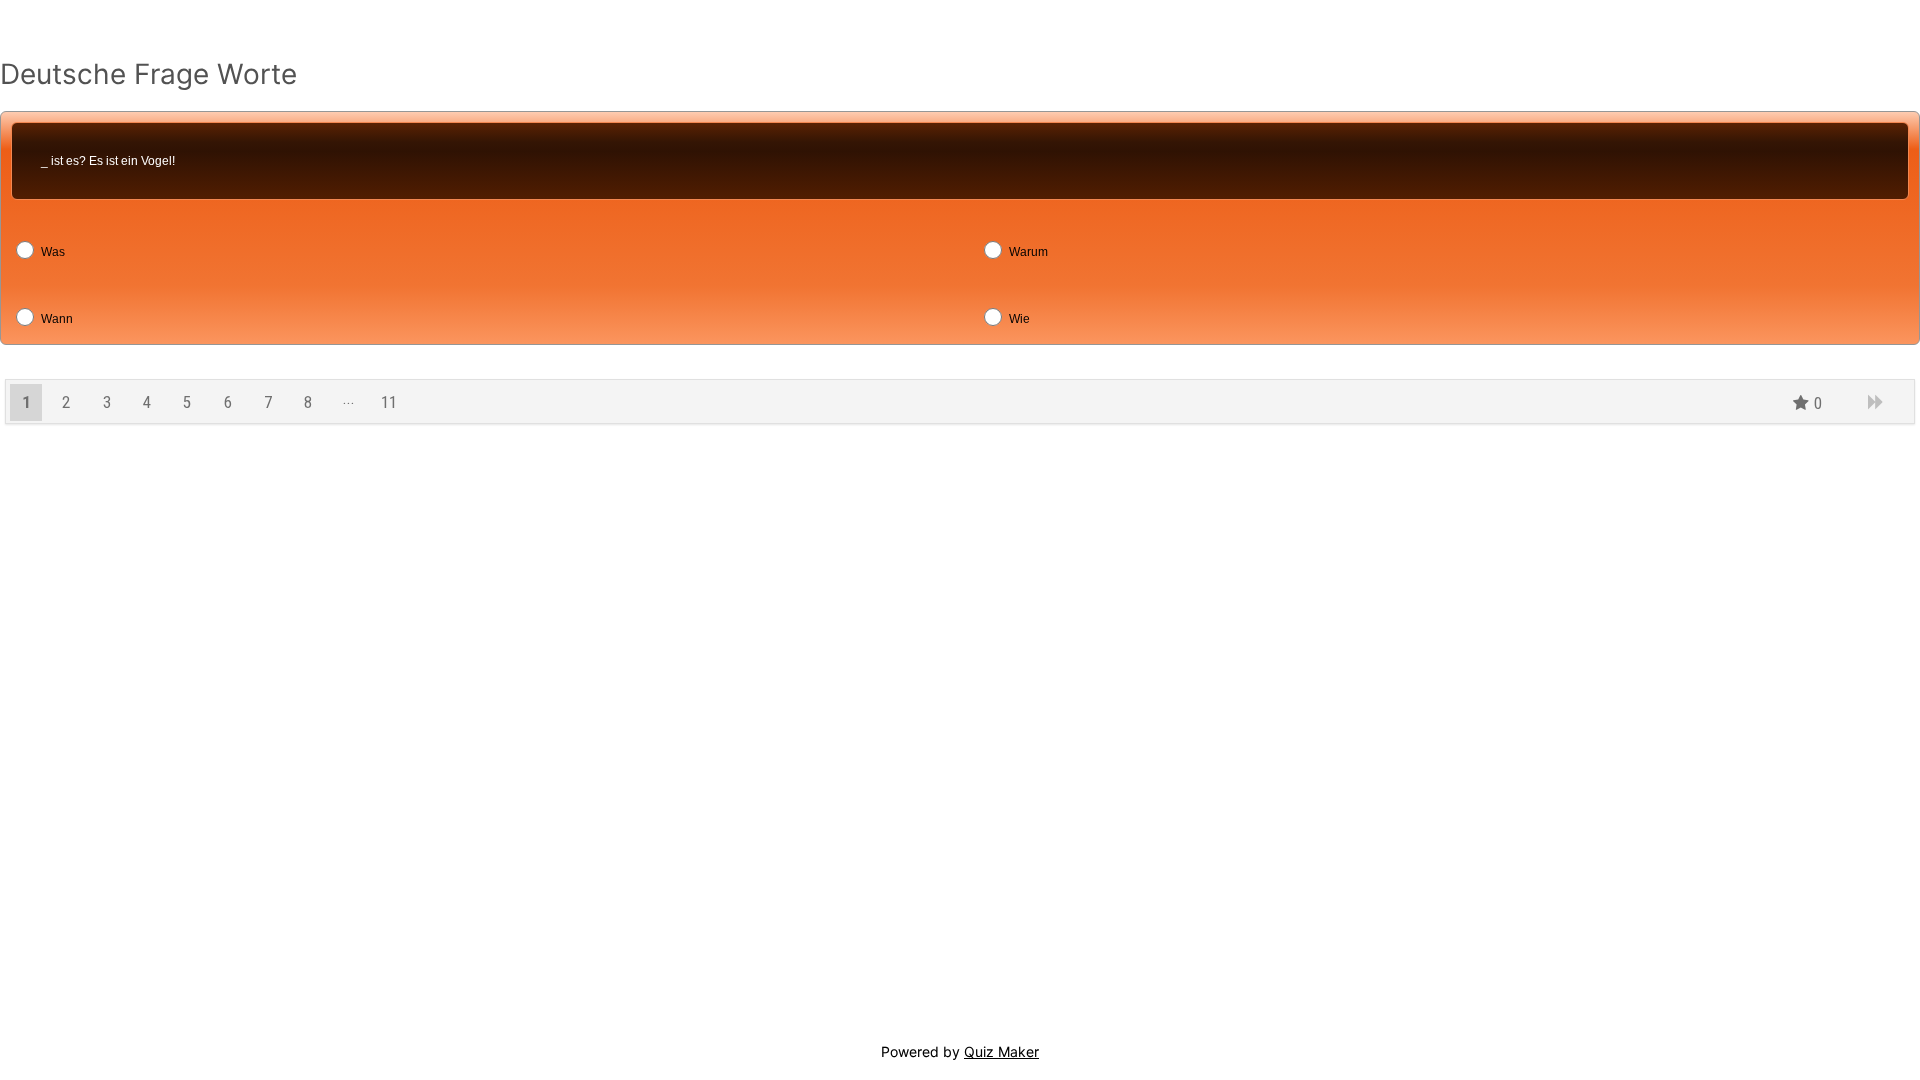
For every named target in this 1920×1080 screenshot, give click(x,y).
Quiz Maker (1001, 1051)
